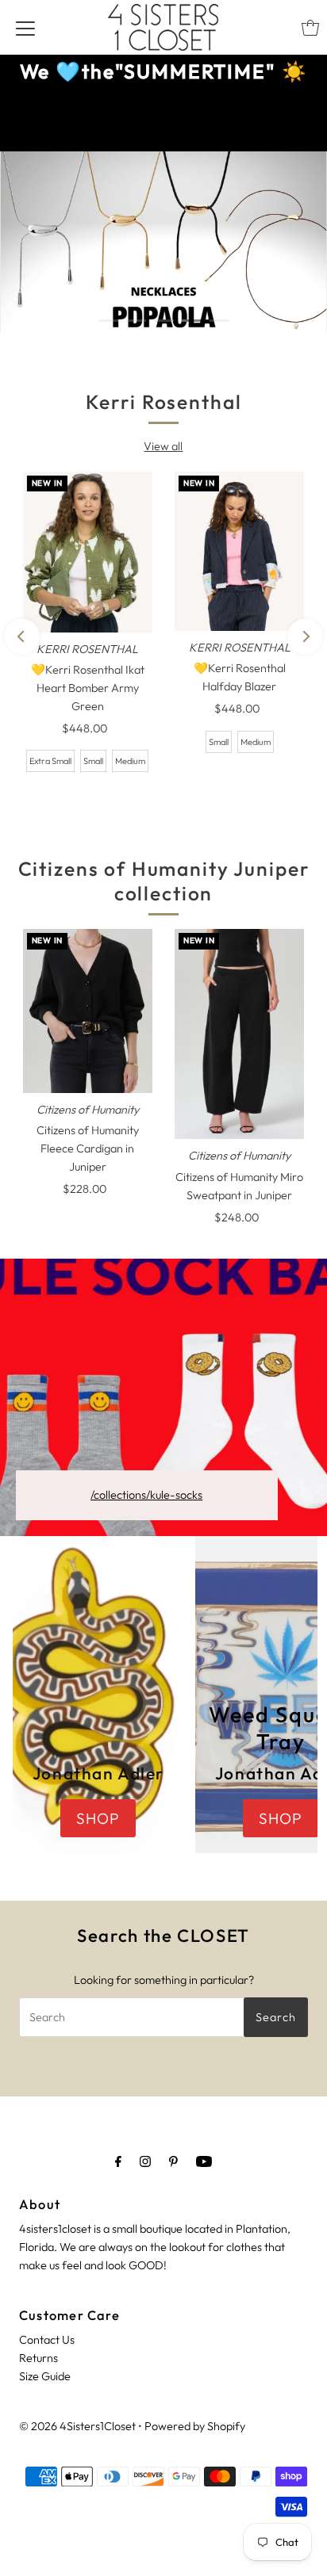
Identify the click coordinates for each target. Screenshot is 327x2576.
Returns (38, 2358)
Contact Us (47, 2340)
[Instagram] (145, 2161)
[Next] (305, 636)
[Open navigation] (25, 28)
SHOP (55, 291)
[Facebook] (118, 2161)
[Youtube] (204, 2161)
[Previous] (22, 636)
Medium (130, 761)
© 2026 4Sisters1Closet (77, 2426)
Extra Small (50, 761)
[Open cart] (310, 28)
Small (93, 761)
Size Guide (45, 2376)
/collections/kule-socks (146, 1495)
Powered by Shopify (195, 2426)
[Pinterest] (173, 2161)
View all (163, 446)
